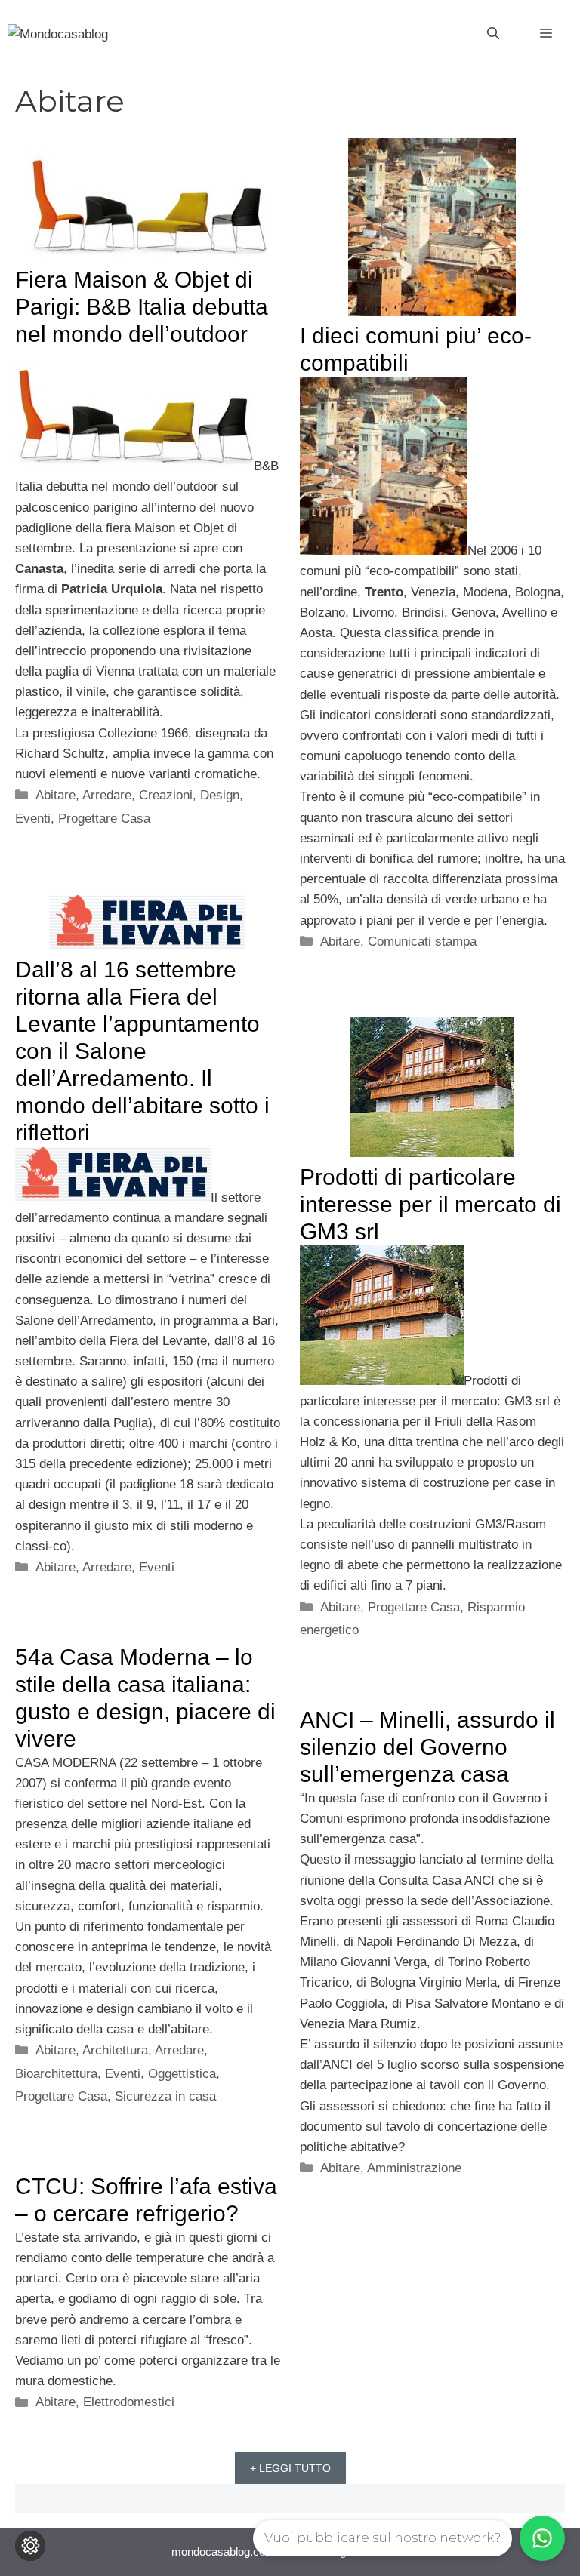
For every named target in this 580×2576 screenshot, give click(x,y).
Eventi (33, 819)
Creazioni (166, 795)
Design (220, 795)
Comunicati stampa (422, 942)
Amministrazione (414, 2168)
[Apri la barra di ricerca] (493, 34)
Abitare (56, 795)
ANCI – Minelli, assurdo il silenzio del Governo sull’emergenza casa (427, 1747)
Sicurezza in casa (165, 2096)
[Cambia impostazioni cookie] (30, 2546)
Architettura (115, 2050)
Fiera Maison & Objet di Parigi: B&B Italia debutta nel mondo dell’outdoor (142, 307)
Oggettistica (182, 2074)
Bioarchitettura (56, 2074)
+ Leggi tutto (290, 2468)
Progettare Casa (104, 819)
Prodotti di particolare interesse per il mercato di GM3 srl (430, 1204)
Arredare (107, 795)
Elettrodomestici (129, 2402)
